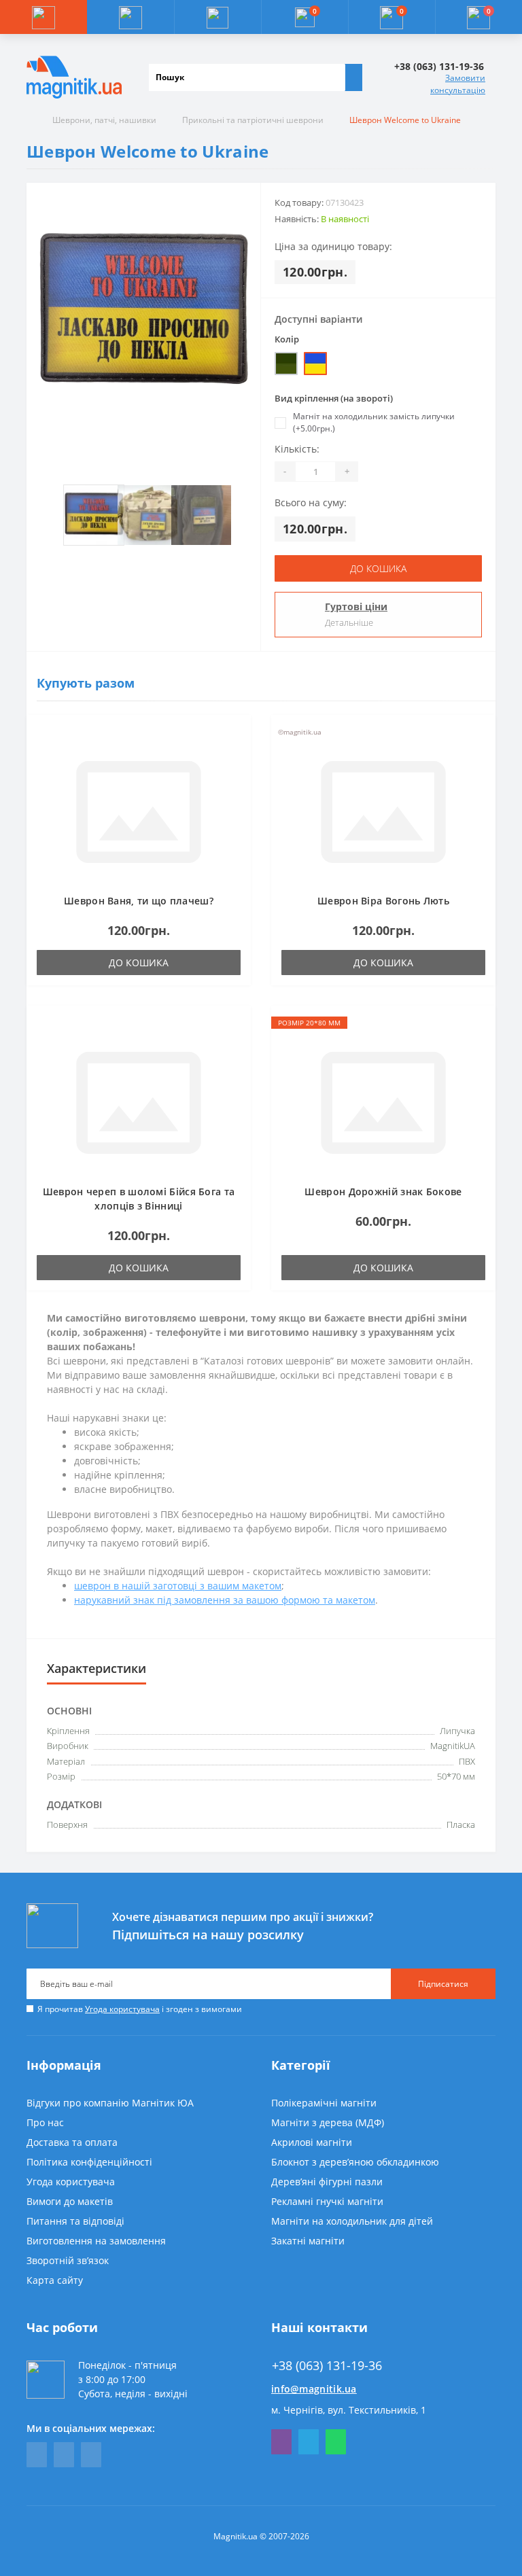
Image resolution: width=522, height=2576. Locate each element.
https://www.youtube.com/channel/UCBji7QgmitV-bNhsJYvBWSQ (64, 2455)
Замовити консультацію (458, 84)
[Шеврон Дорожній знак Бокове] (383, 1101)
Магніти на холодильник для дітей (352, 2221)
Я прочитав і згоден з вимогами (140, 2009)
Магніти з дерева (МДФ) (328, 2122)
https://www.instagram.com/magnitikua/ (91, 2455)
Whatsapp (336, 2442)
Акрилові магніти (312, 2142)
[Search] (353, 77)
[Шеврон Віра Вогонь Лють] (383, 810)
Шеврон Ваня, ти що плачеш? (139, 901)
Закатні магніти (308, 2241)
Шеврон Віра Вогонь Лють (383, 901)
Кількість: (297, 449)
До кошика (378, 568)
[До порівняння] (237, 756)
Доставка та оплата (72, 2142)
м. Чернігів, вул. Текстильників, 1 (349, 2410)
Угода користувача (122, 2009)
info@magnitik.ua (314, 2389)
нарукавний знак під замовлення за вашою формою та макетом (225, 1600)
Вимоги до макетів (70, 2201)
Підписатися (443, 1984)
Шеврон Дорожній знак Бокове (383, 1192)
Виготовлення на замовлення (96, 2241)
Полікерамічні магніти (324, 2103)
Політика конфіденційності (89, 2162)
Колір (287, 339)
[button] (217, 17)
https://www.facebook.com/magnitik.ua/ (37, 2455)
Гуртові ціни (356, 606)
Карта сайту (55, 2280)
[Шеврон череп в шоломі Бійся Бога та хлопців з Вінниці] (139, 1101)
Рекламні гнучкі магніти (327, 2201)
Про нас (45, 2122)
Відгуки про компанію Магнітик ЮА (110, 2103)
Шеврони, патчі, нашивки (104, 120)
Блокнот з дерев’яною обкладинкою (355, 2162)
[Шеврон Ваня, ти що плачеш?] (139, 810)
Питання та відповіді (75, 2221)
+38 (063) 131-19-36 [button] (327, 2366)
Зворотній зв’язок (68, 2260)
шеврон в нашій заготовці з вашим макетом (178, 1586)
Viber (281, 2442)
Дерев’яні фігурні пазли (327, 2182)
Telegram (309, 2442)
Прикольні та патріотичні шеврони (253, 120)
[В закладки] (237, 736)
